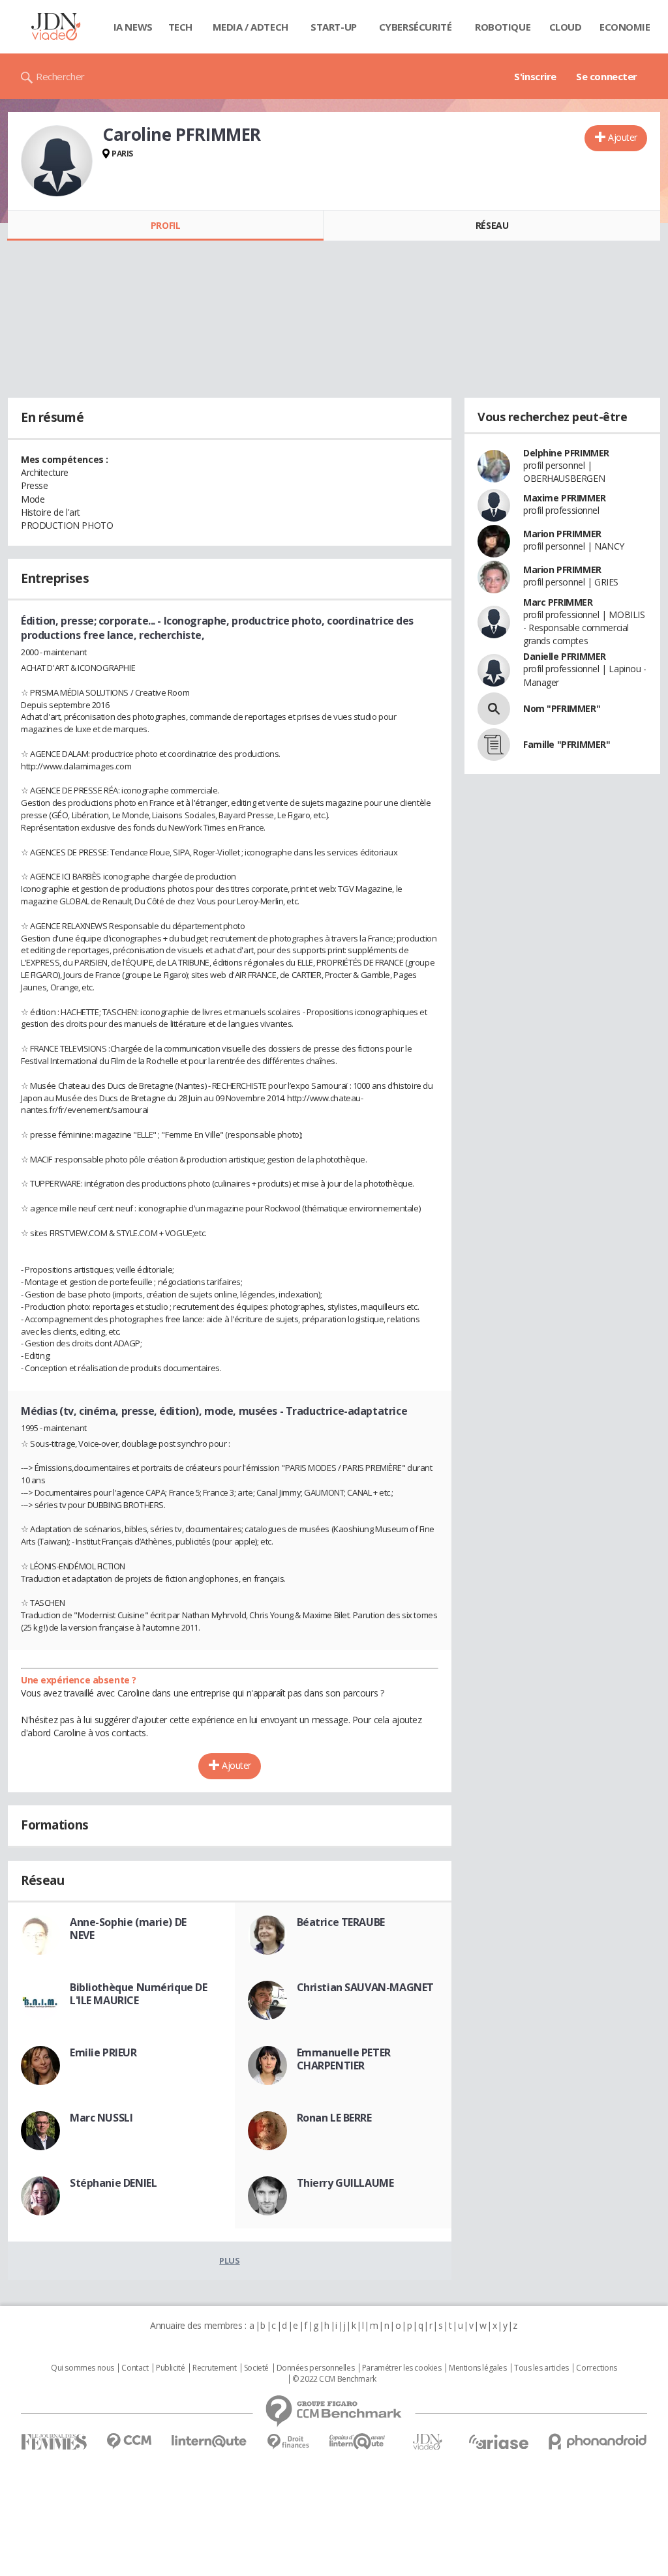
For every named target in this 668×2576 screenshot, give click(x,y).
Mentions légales (478, 2368)
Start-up (334, 27)
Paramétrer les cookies (402, 2368)
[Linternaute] (209, 2441)
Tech (180, 27)
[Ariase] (498, 2442)
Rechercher (60, 76)
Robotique (503, 27)
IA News (133, 27)
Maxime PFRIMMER (565, 498)
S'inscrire (535, 76)
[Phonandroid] (598, 2441)
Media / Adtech (250, 27)
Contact (135, 2368)
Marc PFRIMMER (558, 602)
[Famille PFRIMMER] (494, 745)
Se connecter (607, 76)
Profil (165, 225)
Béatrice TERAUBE (341, 1922)
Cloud (566, 27)
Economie (625, 27)
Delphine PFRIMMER (566, 453)
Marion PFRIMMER (562, 534)
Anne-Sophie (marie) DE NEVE (128, 1929)
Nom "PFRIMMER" (562, 708)
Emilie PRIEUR (103, 2052)
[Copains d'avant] (358, 2441)
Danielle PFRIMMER (565, 656)
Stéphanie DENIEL (113, 2183)
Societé (256, 2368)
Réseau (492, 225)
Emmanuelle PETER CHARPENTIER (344, 2059)
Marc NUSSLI (101, 2118)
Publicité (170, 2368)
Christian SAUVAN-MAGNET (365, 1987)
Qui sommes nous (83, 2368)
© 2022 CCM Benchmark (334, 2379)
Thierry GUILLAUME (345, 2183)
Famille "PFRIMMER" (567, 744)
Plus (229, 2260)
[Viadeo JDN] (427, 2442)
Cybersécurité (416, 27)
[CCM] (129, 2441)
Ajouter (623, 137)
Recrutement (214, 2368)
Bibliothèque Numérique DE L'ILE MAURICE (139, 1994)
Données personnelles (316, 2368)
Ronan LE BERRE (334, 2118)
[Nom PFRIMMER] (494, 709)
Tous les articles (541, 2368)
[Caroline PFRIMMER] (57, 161)
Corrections (596, 2368)
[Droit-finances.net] (288, 2442)
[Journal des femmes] (54, 2442)
